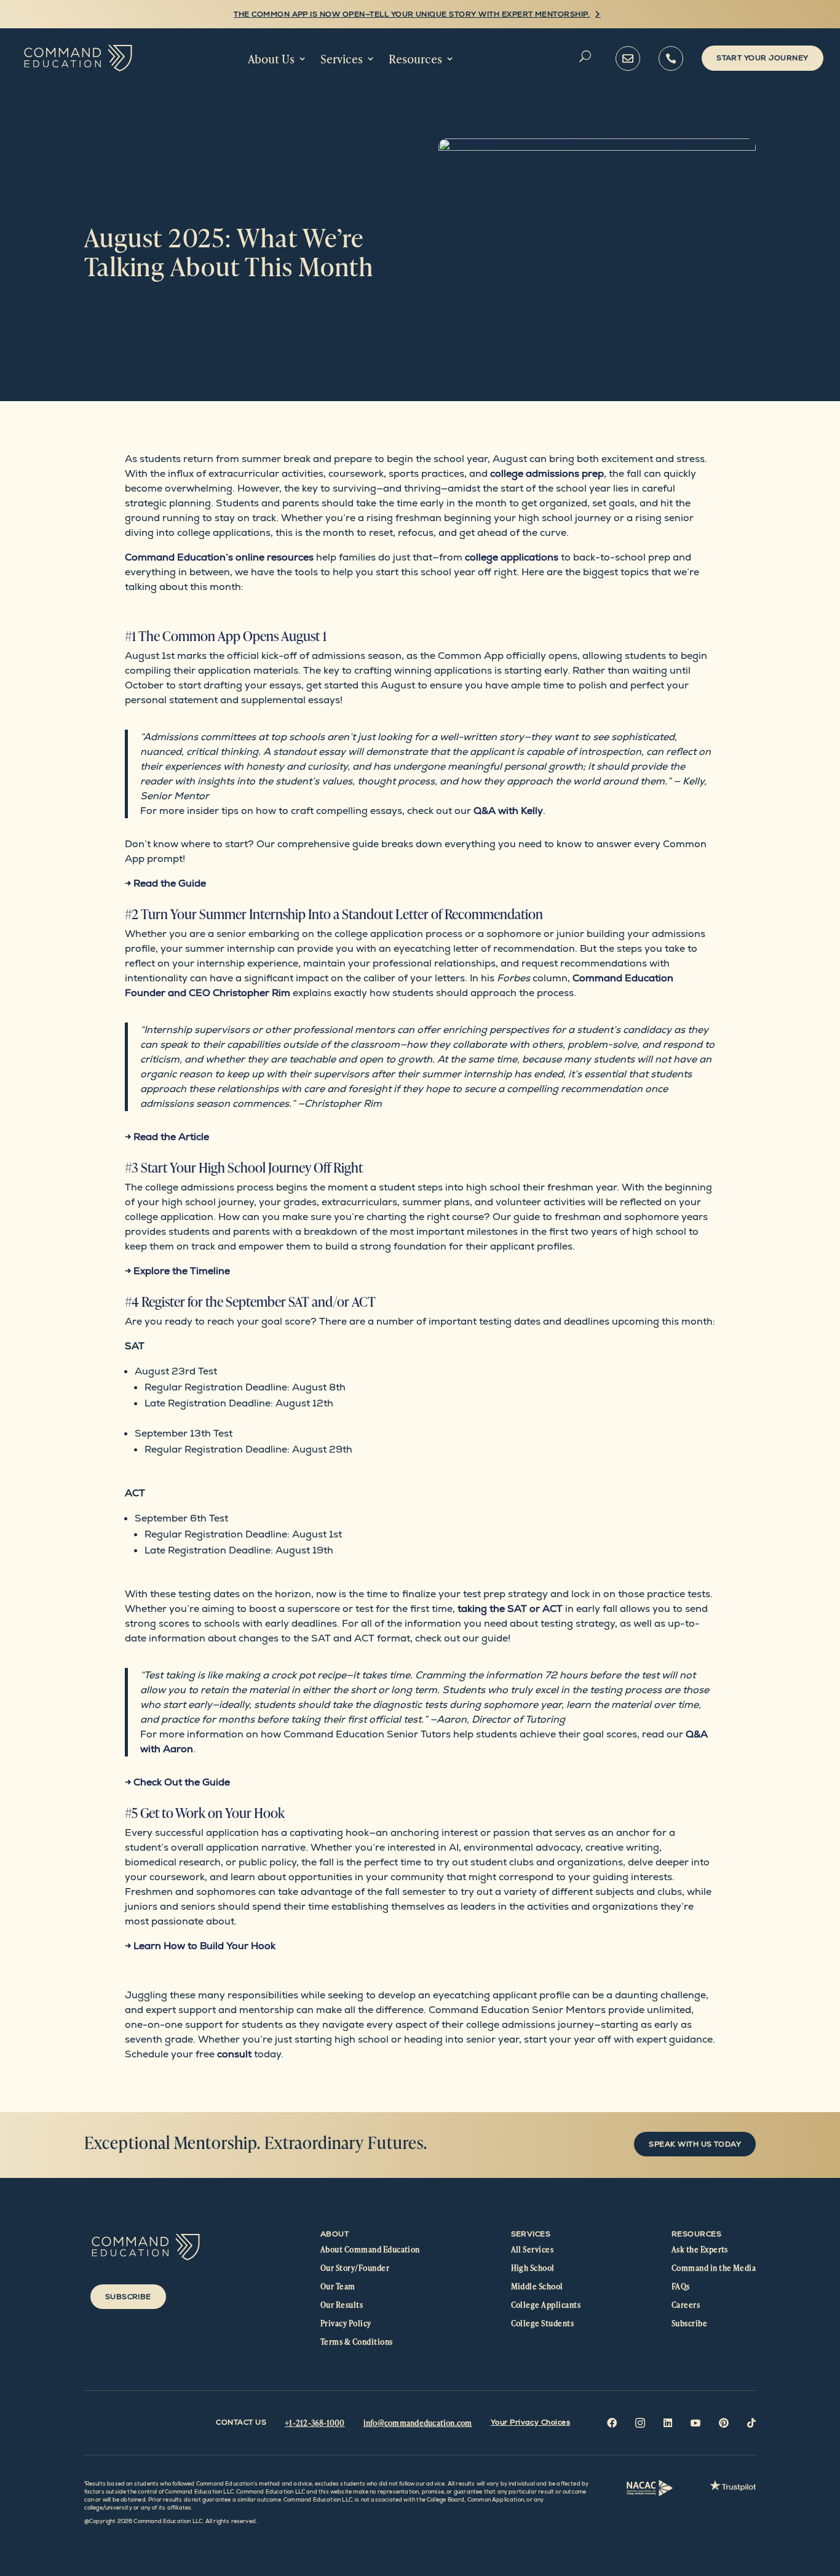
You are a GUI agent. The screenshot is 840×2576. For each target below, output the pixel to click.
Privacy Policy (346, 2323)
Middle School (537, 2286)
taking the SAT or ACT (510, 1609)
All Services (533, 2249)
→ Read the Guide (165, 883)
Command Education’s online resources (219, 557)
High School (533, 2268)
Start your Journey (763, 58)
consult (234, 2054)
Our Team (338, 2286)
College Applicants (546, 2305)
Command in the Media (714, 2268)
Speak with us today (695, 2144)
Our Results (342, 2305)
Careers (686, 2305)
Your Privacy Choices (531, 2422)
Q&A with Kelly (508, 811)
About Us (271, 59)
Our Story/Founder (355, 2268)
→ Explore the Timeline (177, 1271)
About (335, 2234)
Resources (415, 59)
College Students (543, 2323)
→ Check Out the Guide (177, 1782)
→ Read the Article (167, 1137)
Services (342, 59)
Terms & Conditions (357, 2342)
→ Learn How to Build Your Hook (200, 1946)
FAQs (681, 2286)
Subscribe (128, 2297)
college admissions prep (547, 473)
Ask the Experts (700, 2249)
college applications (512, 557)
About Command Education (370, 2249)
